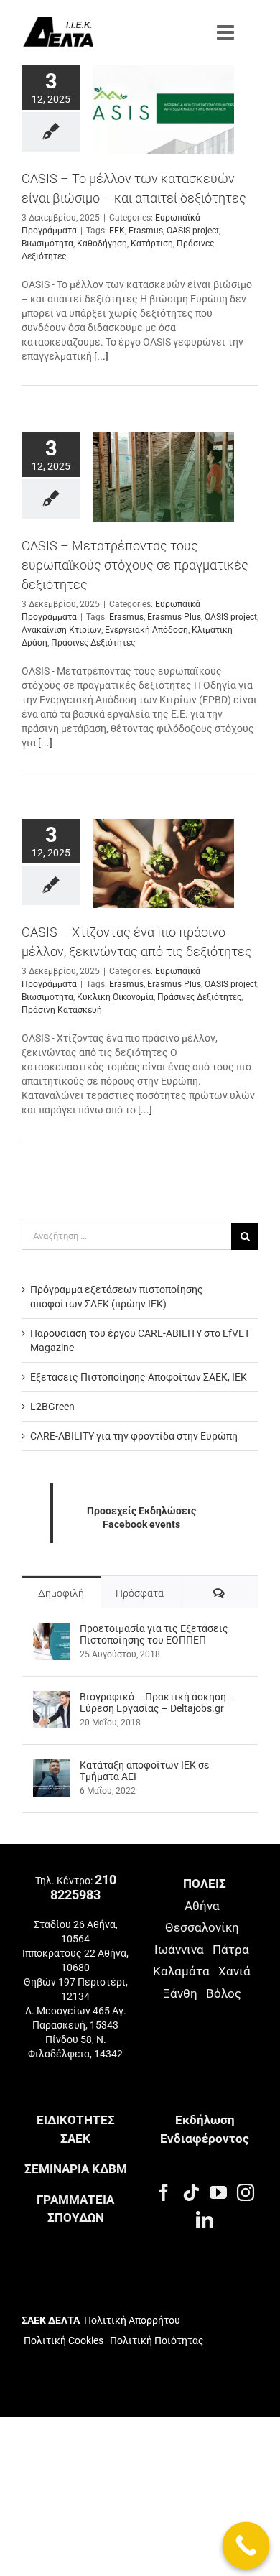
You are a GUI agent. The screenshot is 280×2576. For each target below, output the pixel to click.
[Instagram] (246, 2192)
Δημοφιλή (61, 1593)
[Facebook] (164, 2192)
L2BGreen (52, 1407)
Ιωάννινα (179, 1950)
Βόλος (224, 1993)
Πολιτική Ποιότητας (156, 2340)
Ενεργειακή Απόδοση (146, 630)
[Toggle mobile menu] (227, 32)
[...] (101, 356)
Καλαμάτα (181, 1971)
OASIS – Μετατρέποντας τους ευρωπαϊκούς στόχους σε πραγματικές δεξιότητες (135, 565)
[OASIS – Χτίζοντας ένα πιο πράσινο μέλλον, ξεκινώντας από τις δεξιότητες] (163, 863)
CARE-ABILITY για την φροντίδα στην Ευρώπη (134, 1436)
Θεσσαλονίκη (202, 1927)
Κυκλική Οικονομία (115, 998)
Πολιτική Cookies (64, 2340)
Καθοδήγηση (102, 244)
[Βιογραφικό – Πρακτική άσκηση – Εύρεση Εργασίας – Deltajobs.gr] (52, 1698)
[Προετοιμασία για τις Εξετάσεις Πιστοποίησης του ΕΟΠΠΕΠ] (52, 1630)
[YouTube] (218, 2192)
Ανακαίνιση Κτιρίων (61, 630)
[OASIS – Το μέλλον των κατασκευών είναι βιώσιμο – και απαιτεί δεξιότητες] (163, 110)
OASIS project (193, 231)
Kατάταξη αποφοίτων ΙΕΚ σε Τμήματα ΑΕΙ (145, 1771)
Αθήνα (202, 1906)
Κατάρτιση (152, 244)
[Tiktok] (191, 2192)
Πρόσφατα (140, 1593)
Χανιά (234, 1971)
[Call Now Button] (246, 2546)
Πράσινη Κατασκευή (62, 1011)
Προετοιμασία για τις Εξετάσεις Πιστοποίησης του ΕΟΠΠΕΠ (154, 1634)
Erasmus (146, 231)
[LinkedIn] (205, 2220)
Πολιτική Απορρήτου (132, 2320)
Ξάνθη (180, 1993)
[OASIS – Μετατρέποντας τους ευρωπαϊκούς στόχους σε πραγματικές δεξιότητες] (163, 477)
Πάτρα (231, 1950)
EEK (117, 231)
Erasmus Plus (174, 617)
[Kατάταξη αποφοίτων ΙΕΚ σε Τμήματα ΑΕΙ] (52, 1766)
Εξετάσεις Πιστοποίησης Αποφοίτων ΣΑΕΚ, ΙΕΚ (139, 1377)
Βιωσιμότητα (47, 244)
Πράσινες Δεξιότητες (93, 643)
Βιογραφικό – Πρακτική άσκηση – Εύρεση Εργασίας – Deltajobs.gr (157, 1702)
